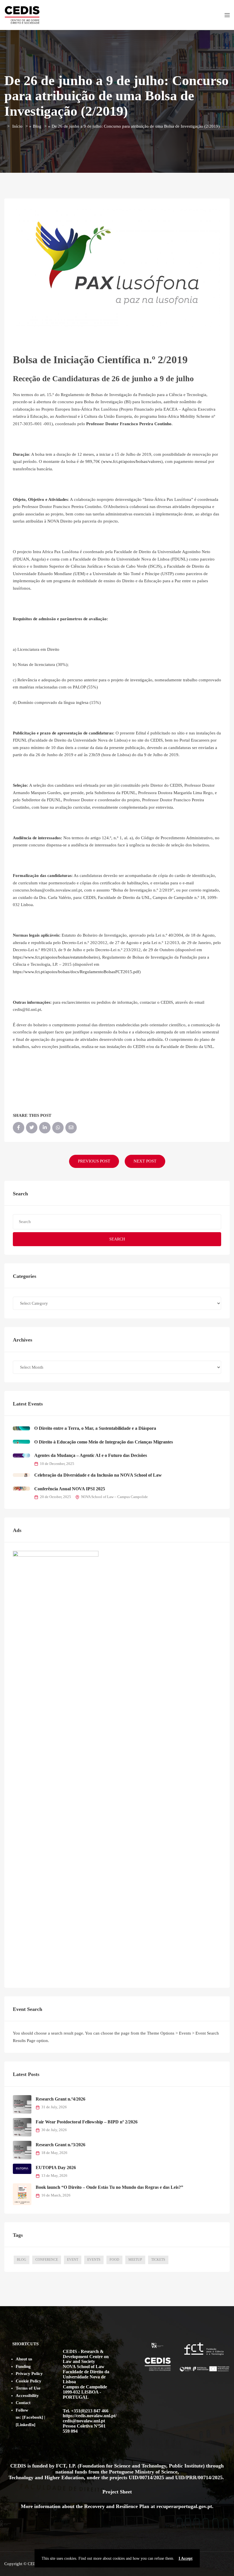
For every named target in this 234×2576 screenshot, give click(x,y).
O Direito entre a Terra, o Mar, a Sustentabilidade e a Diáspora (95, 1428)
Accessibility (27, 2396)
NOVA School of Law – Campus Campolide (114, 1497)
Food (114, 2260)
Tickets (158, 2260)
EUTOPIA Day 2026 (56, 2168)
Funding (23, 2366)
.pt (209, 2506)
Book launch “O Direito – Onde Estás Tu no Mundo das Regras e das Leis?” (109, 2187)
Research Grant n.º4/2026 (60, 2099)
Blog (37, 126)
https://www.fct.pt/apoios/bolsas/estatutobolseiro (56, 957)
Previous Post (94, 1161)
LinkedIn (26, 2425)
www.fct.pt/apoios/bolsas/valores (132, 461)
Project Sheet (117, 2492)
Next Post (145, 1161)
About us (24, 2359)
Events (94, 2260)
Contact (23, 2403)
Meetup (135, 2260)
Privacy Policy (29, 2374)
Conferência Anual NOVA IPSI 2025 (70, 1489)
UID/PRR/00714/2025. (200, 2477)
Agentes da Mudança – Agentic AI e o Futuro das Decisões (91, 1455)
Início (17, 126)
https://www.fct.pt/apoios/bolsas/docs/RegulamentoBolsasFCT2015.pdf (76, 972)
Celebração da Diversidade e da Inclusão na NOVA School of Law (98, 1475)
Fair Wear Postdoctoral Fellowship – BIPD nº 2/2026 (87, 2122)
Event (73, 2260)
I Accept (186, 2558)
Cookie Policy (29, 2381)
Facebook (33, 2417)
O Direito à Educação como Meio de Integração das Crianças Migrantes (104, 1442)
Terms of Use (28, 2388)
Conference (47, 2260)
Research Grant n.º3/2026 (60, 2145)
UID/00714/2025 (147, 2477)
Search (117, 1239)
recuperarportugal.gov (181, 2506)
